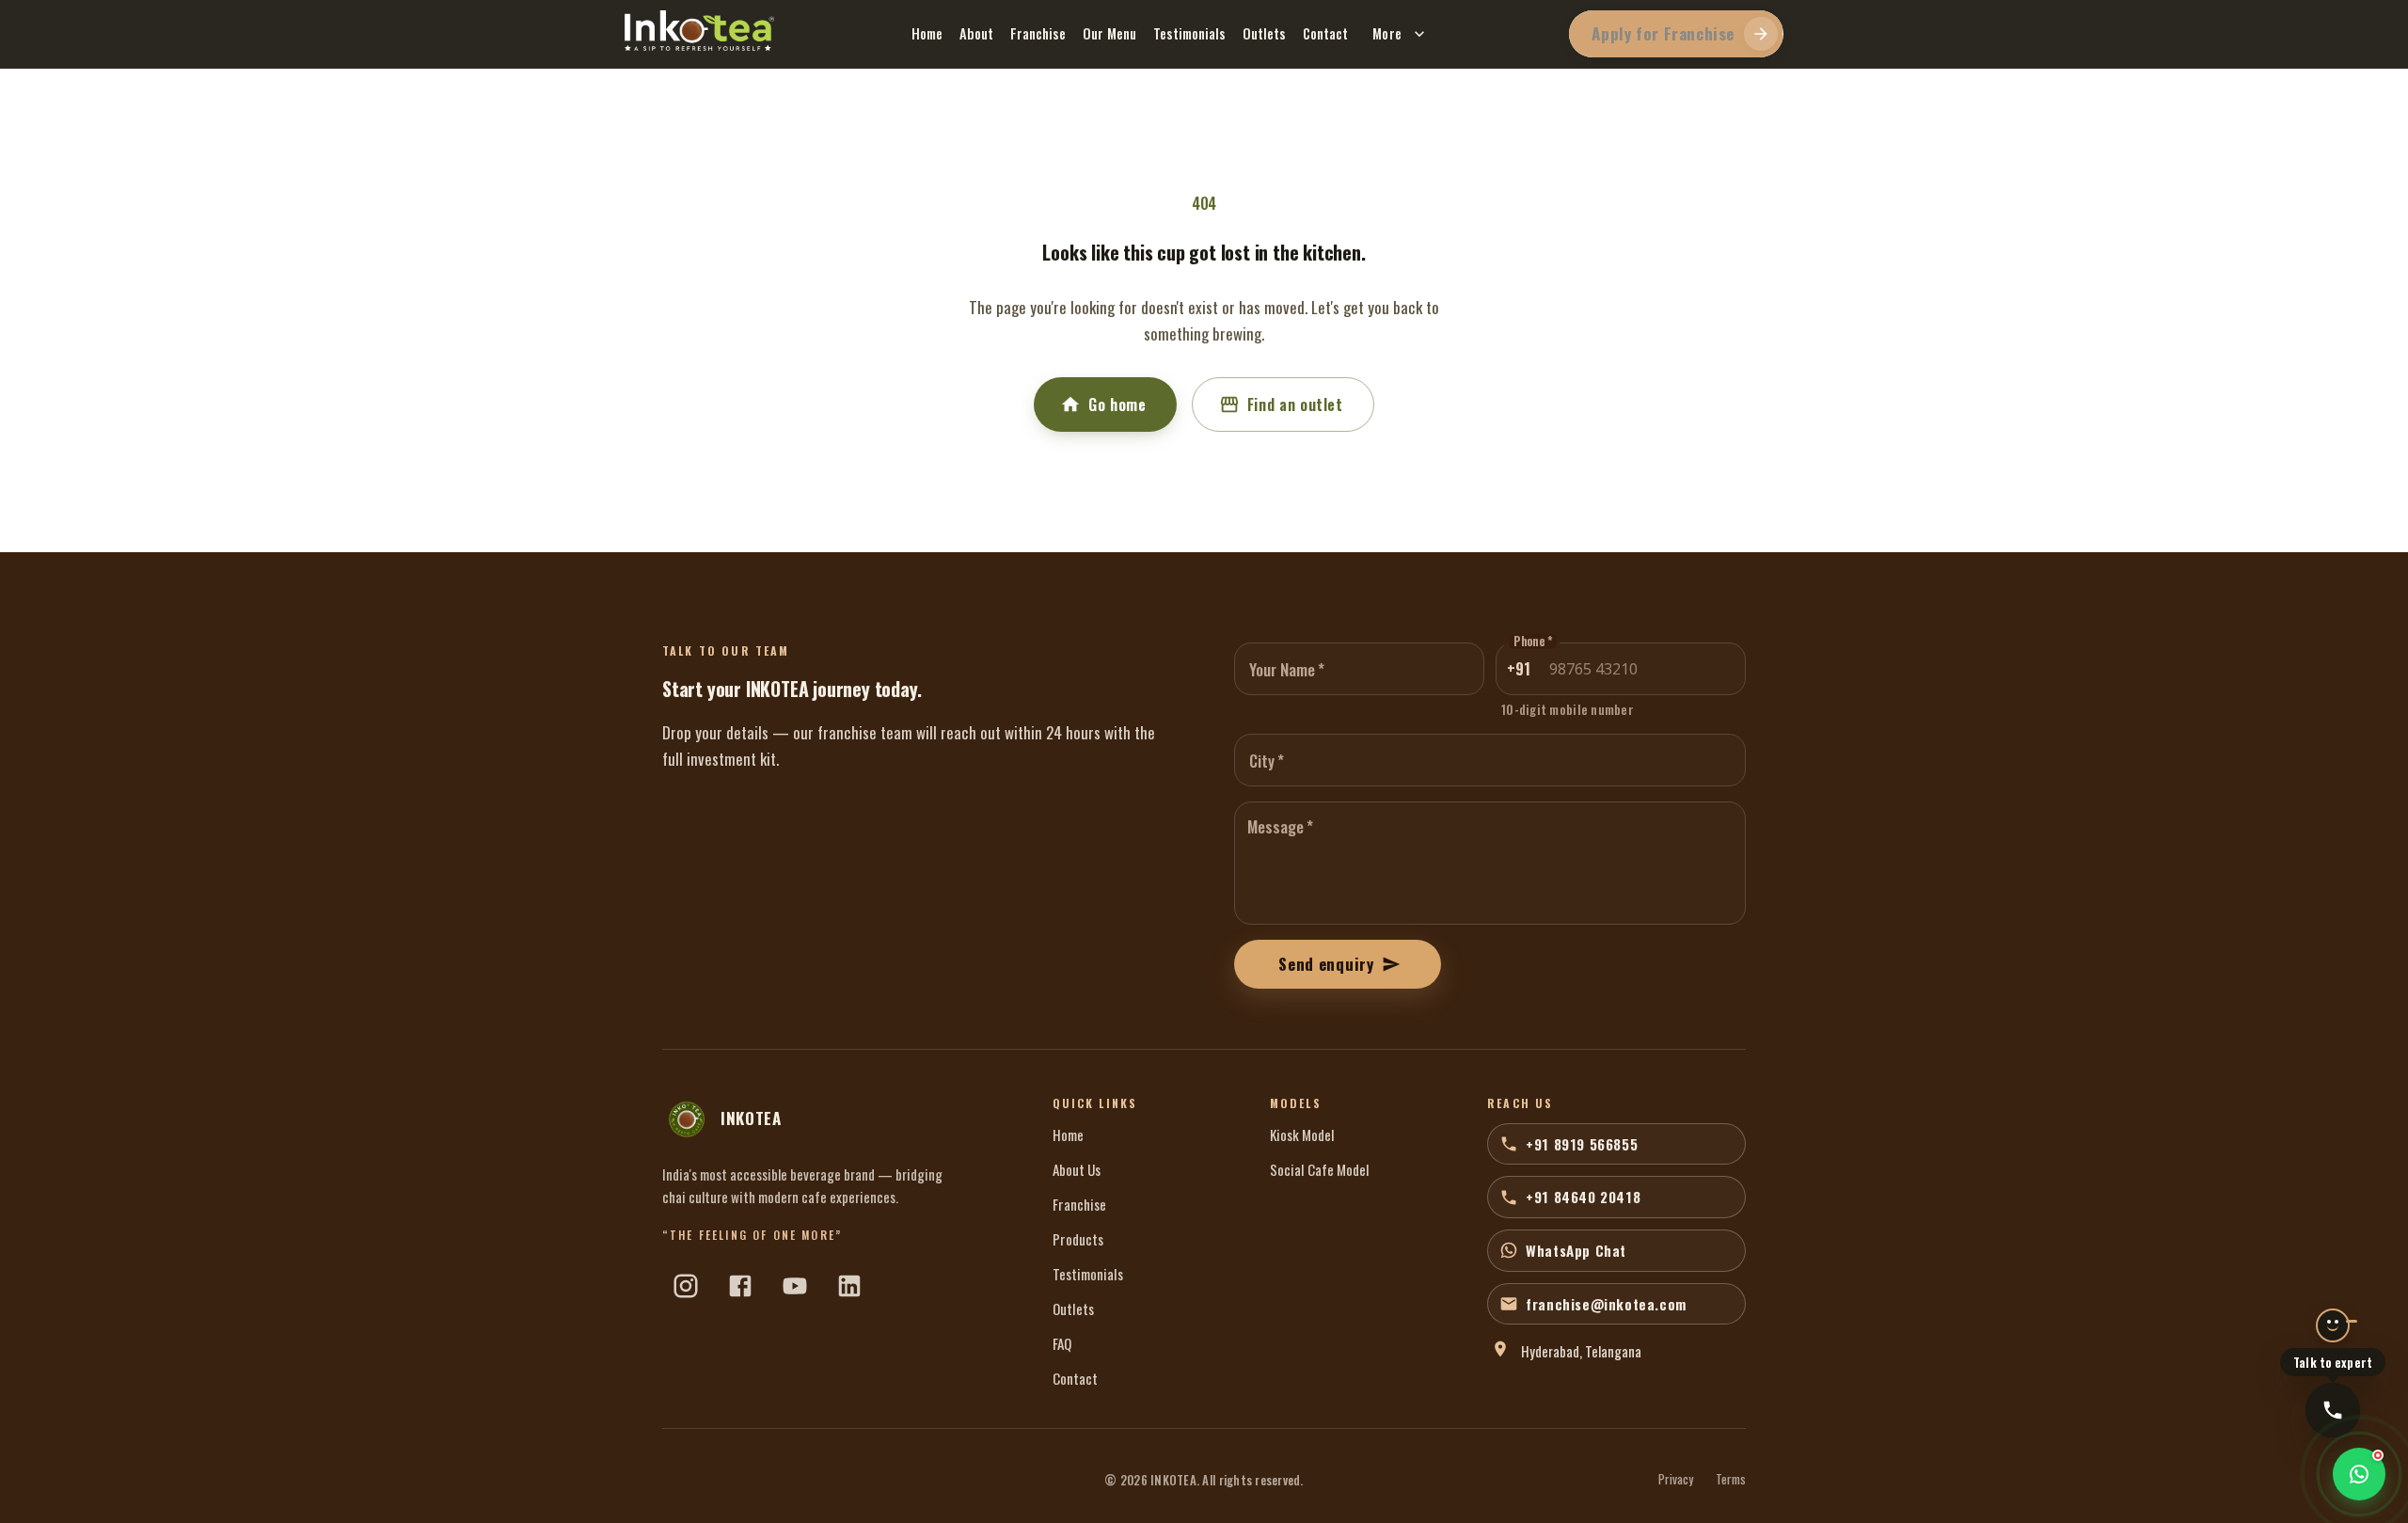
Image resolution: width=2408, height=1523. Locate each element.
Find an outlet (1295, 405)
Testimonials (1189, 33)
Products (1078, 1239)
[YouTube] (795, 1286)
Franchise (1038, 33)
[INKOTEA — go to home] (699, 31)
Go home (1117, 405)
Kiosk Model (1302, 1134)
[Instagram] (686, 1286)
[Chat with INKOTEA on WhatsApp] (2359, 1474)
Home (927, 33)
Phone (1533, 642)
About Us (1077, 1169)
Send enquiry (1326, 964)
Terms (1731, 1480)
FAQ (1062, 1343)
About (976, 33)
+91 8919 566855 (1582, 1144)
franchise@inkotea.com (1606, 1304)
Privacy (1676, 1480)
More (1387, 33)
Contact (1325, 33)
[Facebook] (740, 1286)
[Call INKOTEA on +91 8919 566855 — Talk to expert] (2333, 1410)
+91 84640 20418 (1583, 1197)
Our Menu (1109, 33)
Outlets (1264, 33)
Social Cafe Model (1320, 1169)
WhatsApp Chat (1576, 1250)
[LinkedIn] (849, 1286)
